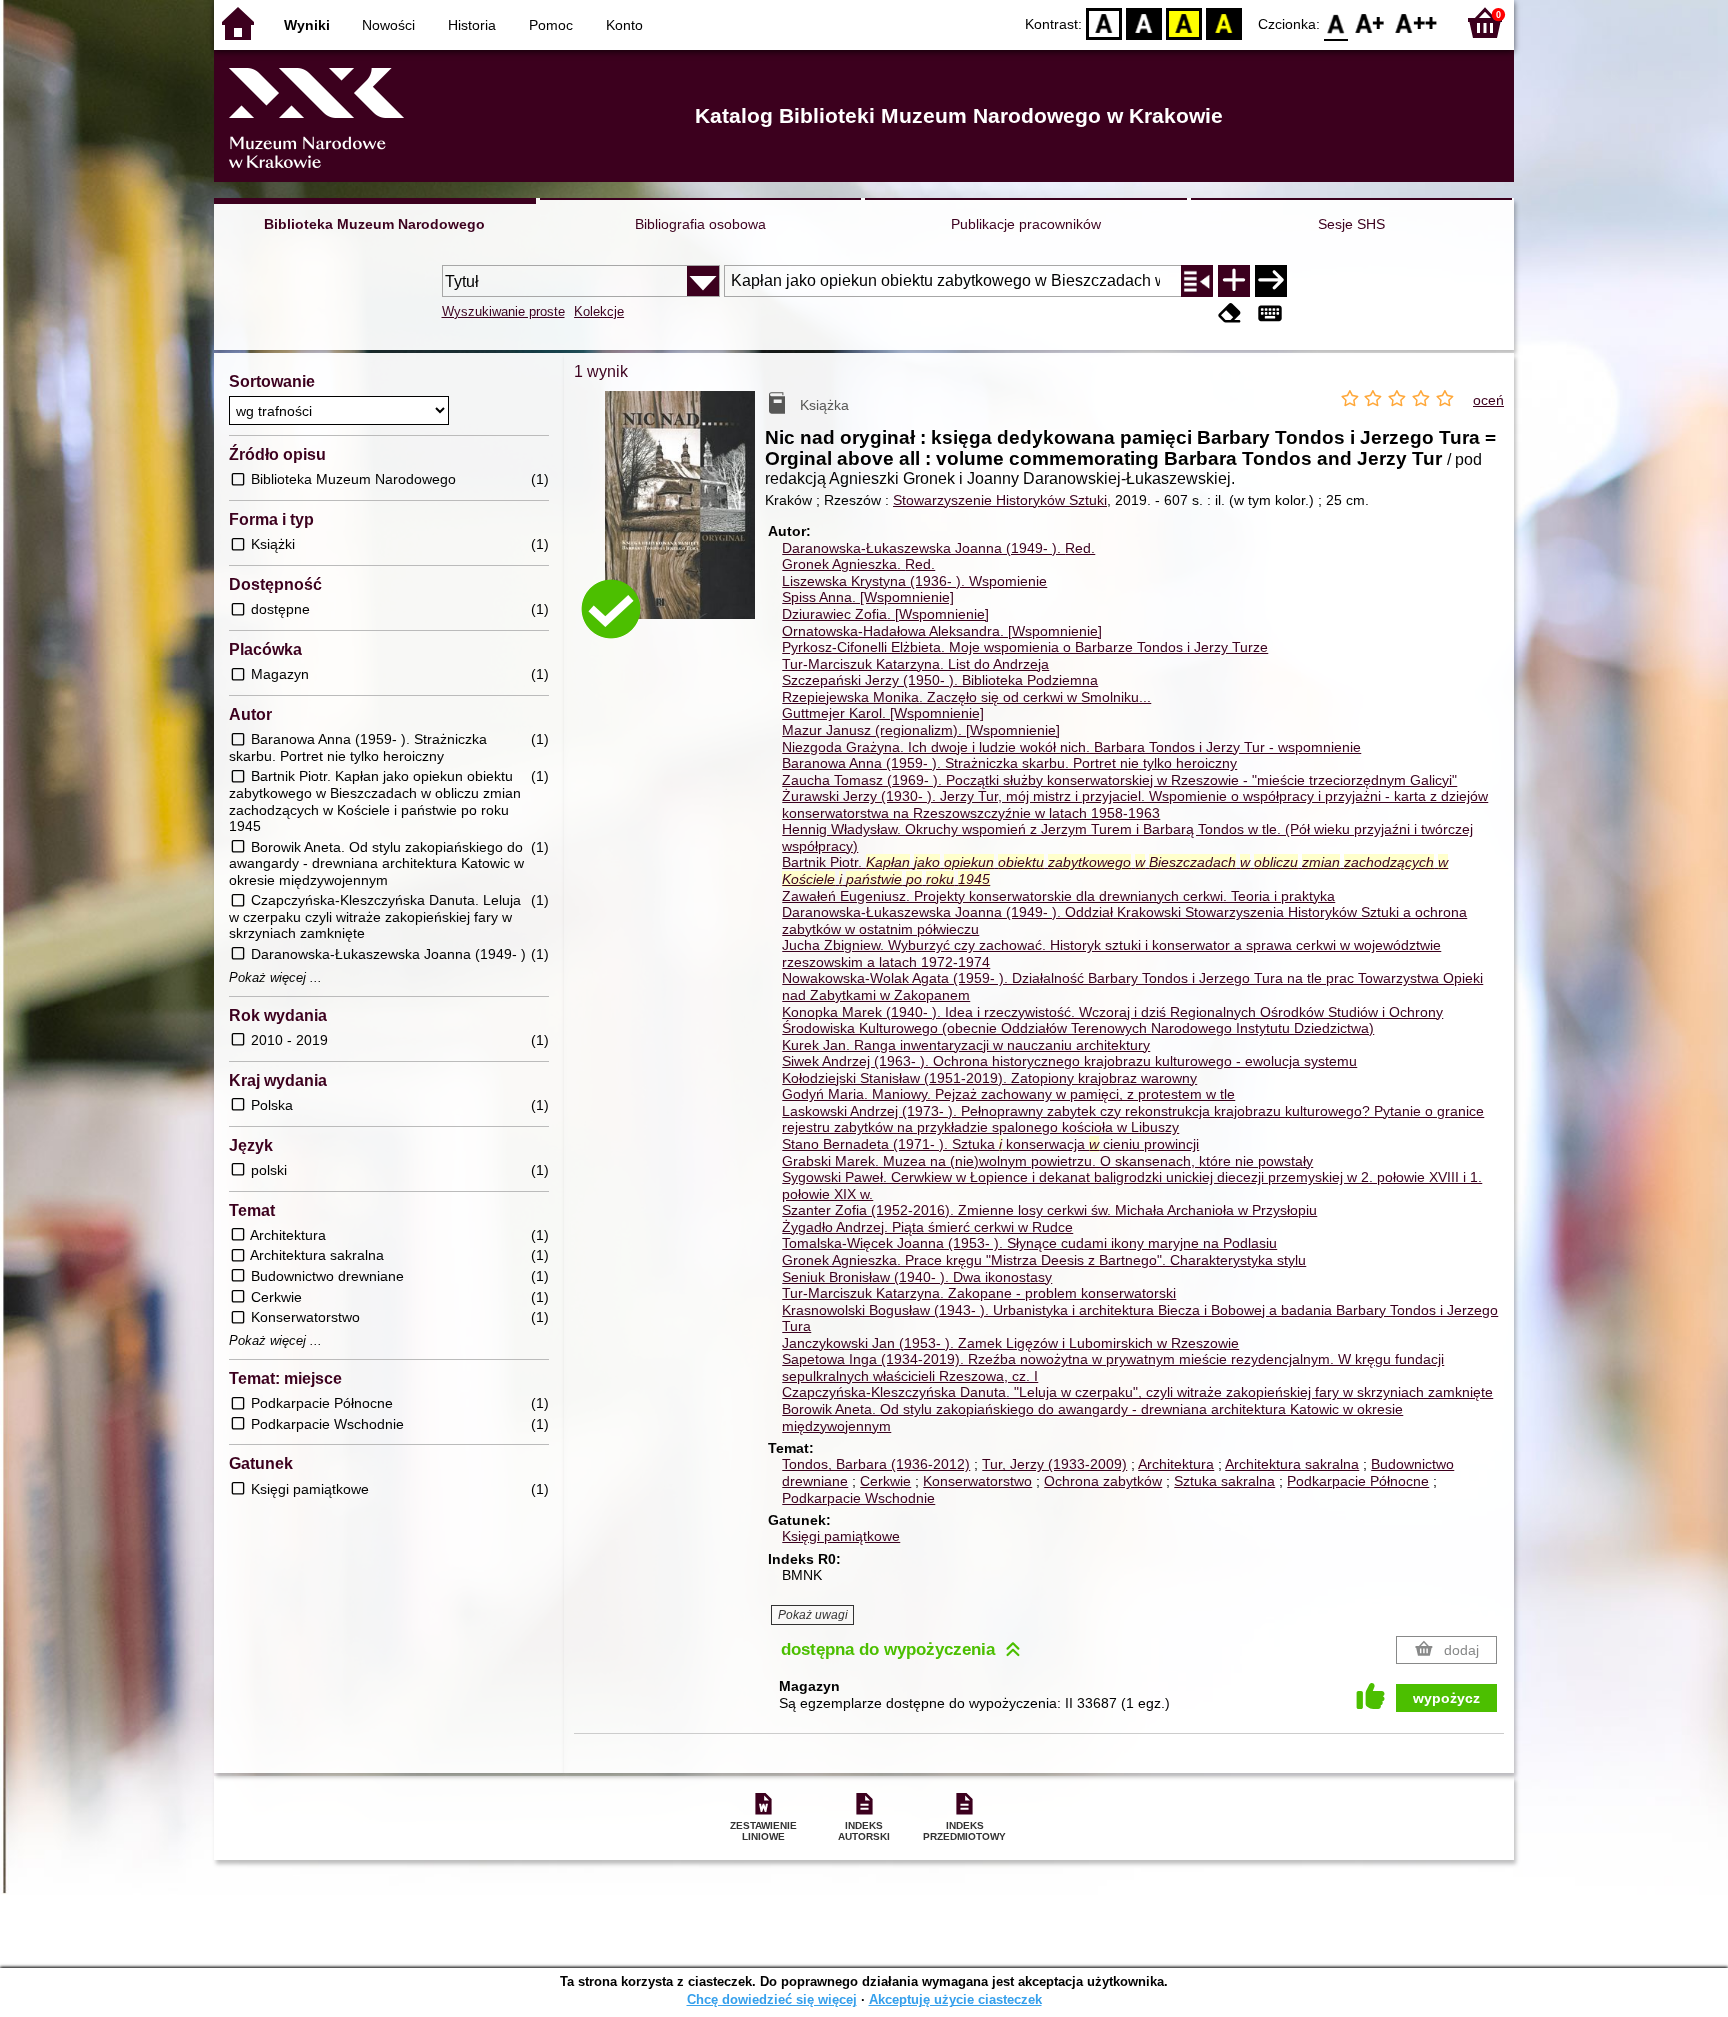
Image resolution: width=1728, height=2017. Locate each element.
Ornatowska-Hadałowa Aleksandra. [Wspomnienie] (942, 631)
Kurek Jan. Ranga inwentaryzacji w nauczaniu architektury (966, 1045)
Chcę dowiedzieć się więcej (772, 1999)
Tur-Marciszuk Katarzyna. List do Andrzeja (915, 664)
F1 (1370, 22)
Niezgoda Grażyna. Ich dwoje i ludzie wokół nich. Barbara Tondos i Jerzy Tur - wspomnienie (1071, 747)
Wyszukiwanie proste (503, 311)
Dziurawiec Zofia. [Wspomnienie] (885, 614)
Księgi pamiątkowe (841, 1536)
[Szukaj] (1271, 281)
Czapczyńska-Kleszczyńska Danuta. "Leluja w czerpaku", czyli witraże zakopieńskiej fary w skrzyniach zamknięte (1137, 1392)
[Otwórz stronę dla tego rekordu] (685, 519)
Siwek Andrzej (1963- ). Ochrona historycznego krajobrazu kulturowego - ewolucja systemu (1069, 1061)
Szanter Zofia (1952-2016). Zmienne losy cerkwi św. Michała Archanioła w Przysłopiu (1049, 1210)
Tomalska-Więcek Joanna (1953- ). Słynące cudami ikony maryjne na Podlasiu (1029, 1243)
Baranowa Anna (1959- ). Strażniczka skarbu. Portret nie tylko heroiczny (1009, 763)
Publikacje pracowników (1026, 224)
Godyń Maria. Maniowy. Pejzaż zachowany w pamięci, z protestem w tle (1008, 1094)
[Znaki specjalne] (1270, 313)
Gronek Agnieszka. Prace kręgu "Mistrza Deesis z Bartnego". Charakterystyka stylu (1044, 1260)
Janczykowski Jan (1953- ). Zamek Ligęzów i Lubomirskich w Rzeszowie (1010, 1343)
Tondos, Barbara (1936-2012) (876, 1464)
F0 (1336, 22)
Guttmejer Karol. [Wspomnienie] (883, 713)
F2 (1416, 22)
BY (1224, 22)
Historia (472, 25)
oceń (1488, 400)
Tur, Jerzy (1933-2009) (1054, 1464)
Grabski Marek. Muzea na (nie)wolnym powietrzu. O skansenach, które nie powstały (1047, 1161)
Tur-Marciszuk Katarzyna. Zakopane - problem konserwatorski (979, 1293)
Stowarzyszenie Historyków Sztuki (1000, 500)
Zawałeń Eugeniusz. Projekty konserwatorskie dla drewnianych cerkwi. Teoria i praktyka (1058, 896)
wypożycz (1446, 1698)
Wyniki (307, 25)
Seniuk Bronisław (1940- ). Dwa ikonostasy (917, 1277)
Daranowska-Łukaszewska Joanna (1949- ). (938, 548)
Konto (624, 25)
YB (1184, 22)
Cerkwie (885, 1481)
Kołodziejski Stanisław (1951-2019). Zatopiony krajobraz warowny (989, 1078)
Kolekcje (599, 311)
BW (1144, 22)
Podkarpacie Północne (1358, 1481)
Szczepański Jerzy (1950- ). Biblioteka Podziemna (940, 680)
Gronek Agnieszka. (858, 564)
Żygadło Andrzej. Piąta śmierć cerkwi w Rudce (927, 1227)
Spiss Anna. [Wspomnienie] (868, 597)
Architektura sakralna (1292, 1464)
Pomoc (551, 25)
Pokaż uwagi (813, 1615)
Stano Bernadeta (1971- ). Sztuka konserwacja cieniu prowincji (990, 1144)
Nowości (388, 25)
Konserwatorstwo (977, 1481)
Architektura (1176, 1464)
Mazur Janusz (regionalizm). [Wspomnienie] (921, 730)
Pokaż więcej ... (275, 978)
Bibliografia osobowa (700, 224)
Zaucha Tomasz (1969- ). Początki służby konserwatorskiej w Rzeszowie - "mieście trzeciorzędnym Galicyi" (1119, 780)
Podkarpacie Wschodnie (858, 1498)
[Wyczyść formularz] (1230, 313)
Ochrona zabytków (1103, 1481)
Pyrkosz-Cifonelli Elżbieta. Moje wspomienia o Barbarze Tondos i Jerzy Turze (1025, 647)
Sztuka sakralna (1224, 1481)
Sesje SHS (1351, 224)
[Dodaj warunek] (1234, 281)
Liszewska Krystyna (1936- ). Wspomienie (914, 581)
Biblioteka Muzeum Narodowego (374, 224)
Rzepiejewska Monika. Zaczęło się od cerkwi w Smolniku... (966, 697)
